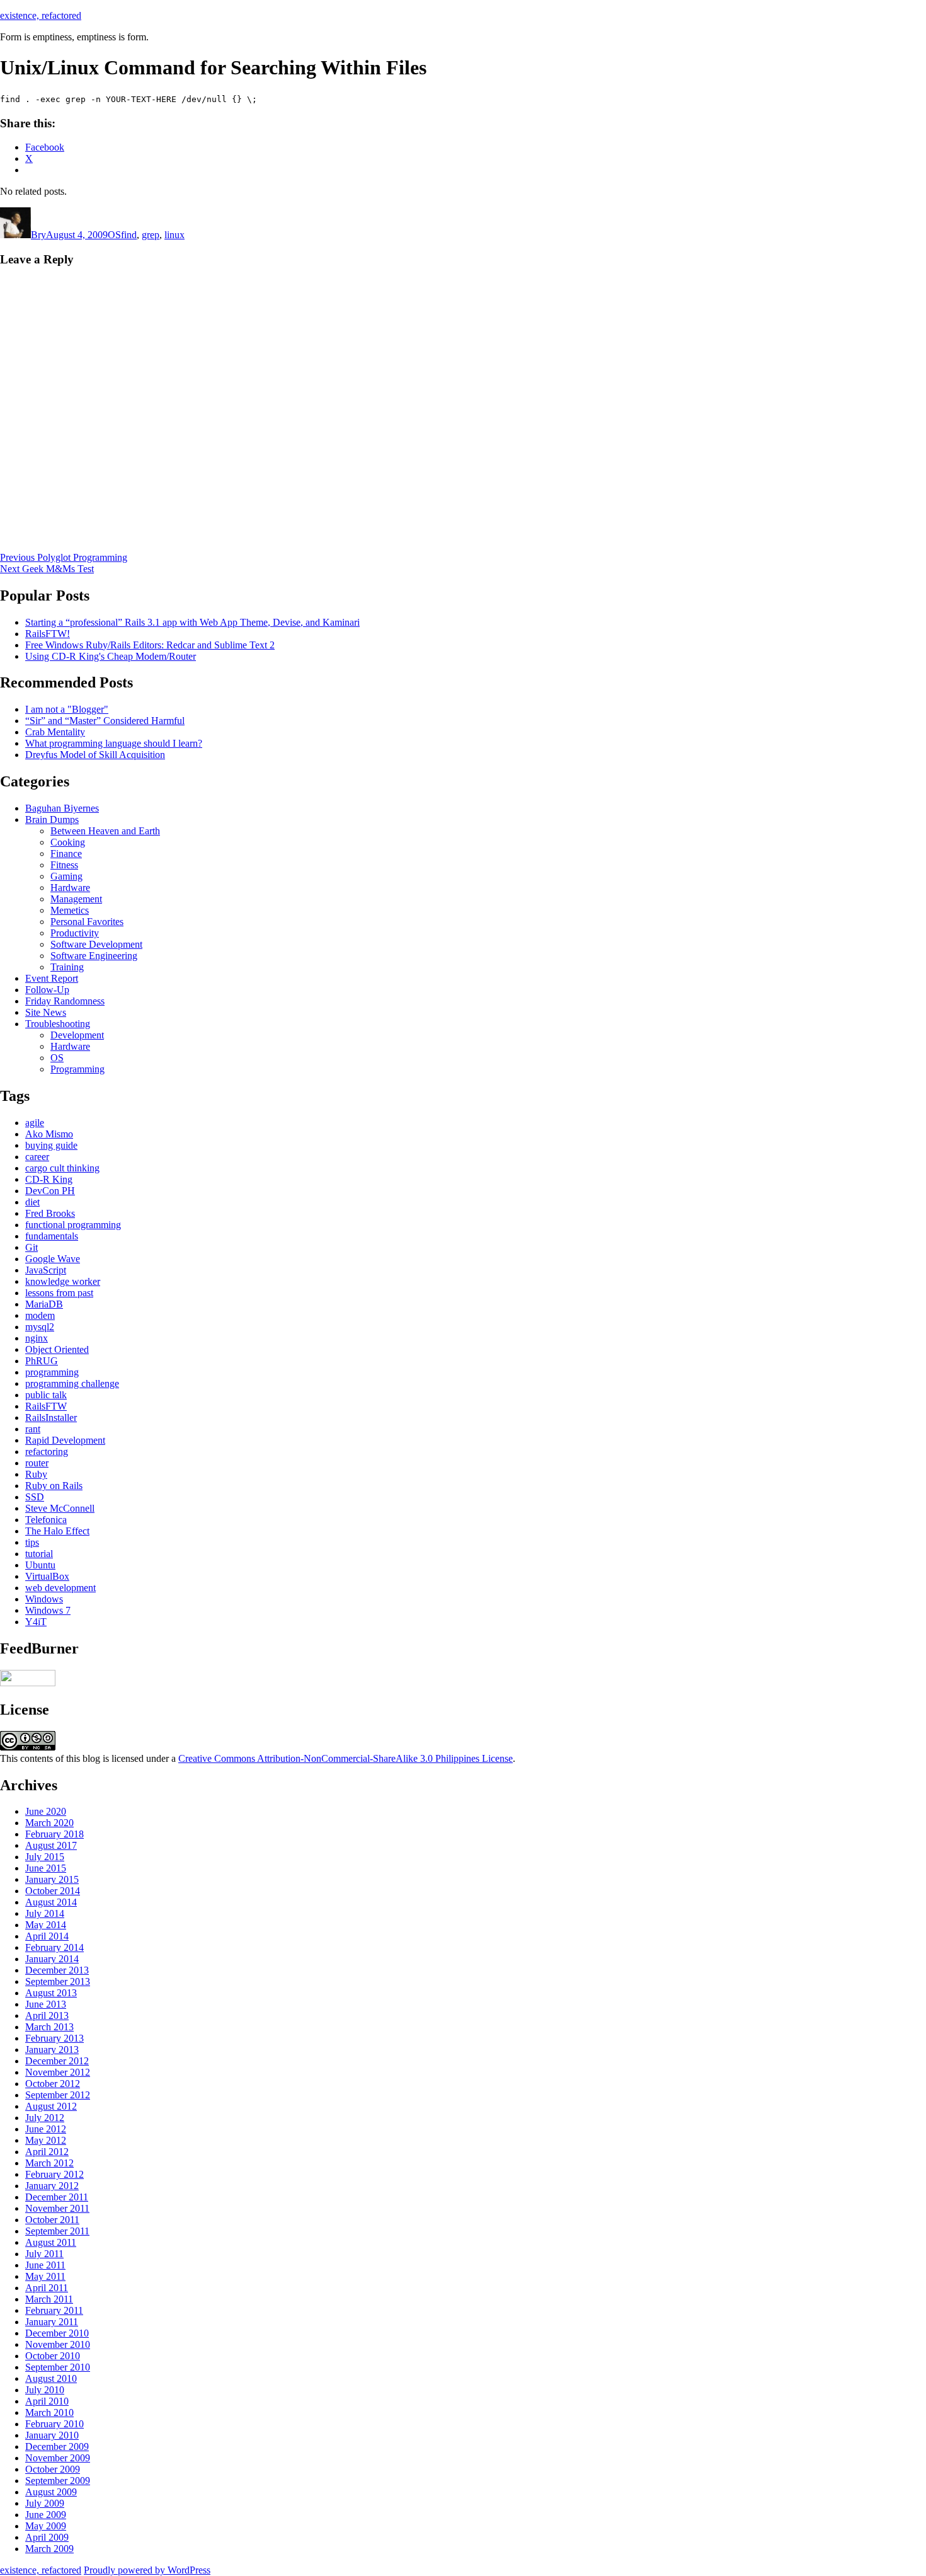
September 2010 (58, 2367)
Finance (66, 854)
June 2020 (46, 1811)
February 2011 (54, 2310)
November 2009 (58, 2458)
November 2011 (57, 2208)
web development (60, 1588)
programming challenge (72, 1383)
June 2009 (46, 2515)
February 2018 (54, 1834)
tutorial (39, 1554)
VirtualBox (47, 1576)
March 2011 (49, 2299)
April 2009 (47, 2537)
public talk (46, 1395)
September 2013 (58, 1981)
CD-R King (49, 1179)
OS (114, 235)
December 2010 (57, 2333)
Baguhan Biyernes (62, 808)
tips (32, 1542)
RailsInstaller (51, 1417)
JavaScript (46, 1270)
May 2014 (46, 1925)
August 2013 (51, 1993)
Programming (77, 1069)
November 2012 (58, 2072)
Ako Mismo (49, 1134)
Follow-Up (47, 990)
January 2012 (52, 2186)
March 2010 (49, 2412)
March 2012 (49, 2163)
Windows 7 (48, 1610)
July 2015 (45, 1857)
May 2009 (46, 2526)
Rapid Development (65, 1440)
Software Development (96, 944)
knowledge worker (63, 1281)
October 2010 (53, 2356)
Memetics (70, 910)
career (37, 1157)
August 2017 (51, 1845)
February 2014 (54, 1947)
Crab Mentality (55, 732)
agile (35, 1123)
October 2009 (53, 2469)
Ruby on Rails (54, 1486)
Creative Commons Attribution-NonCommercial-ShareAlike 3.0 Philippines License (346, 1758)
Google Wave (53, 1259)
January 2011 (52, 2322)
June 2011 (45, 2265)
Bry (38, 235)
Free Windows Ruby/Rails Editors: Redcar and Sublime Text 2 (150, 645)
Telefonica (46, 1520)
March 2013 (49, 2027)
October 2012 (53, 2084)
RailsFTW (46, 1406)
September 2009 (58, 2481)
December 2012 (57, 2061)
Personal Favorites (87, 922)
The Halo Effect (57, 1531)
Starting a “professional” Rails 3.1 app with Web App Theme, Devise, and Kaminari (192, 622)
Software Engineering (94, 956)
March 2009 (49, 2549)
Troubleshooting (58, 1024)
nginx (37, 1338)
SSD (35, 1497)
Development (77, 1035)
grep (151, 235)
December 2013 (57, 1970)
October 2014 (53, 1891)
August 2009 (51, 2492)
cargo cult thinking (62, 1168)
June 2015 (46, 1868)
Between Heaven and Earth (105, 831)
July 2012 (45, 2118)
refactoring (47, 1452)
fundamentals (52, 1236)
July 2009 (45, 2503)
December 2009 (57, 2447)
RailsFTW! (48, 634)
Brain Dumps (52, 819)
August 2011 (51, 2242)
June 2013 (46, 2004)
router (37, 1463)
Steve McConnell (60, 1508)
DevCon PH (50, 1191)
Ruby (36, 1474)
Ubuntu (40, 1565)
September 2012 (58, 2095)
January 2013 (52, 2050)
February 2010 (54, 2424)
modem (40, 1315)
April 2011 (47, 2288)
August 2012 (51, 2106)
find (129, 235)
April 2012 (47, 2152)
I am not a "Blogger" (67, 709)
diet (32, 1202)
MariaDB (44, 1304)
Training (67, 967)
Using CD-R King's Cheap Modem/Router (111, 656)
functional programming (73, 1225)
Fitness (64, 865)
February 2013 (54, 2038)
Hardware (70, 888)
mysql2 (40, 1327)
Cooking (68, 842)
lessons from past (59, 1293)
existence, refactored (41, 15)
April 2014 (47, 1936)
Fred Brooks (50, 1213)
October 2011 (52, 2220)
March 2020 (49, 1823)
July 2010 (45, 2390)
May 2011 (45, 2276)
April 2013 (47, 2015)
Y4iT (36, 1622)
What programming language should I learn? (114, 743)
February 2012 (54, 2174)
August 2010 (51, 2378)
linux (174, 235)
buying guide (51, 1145)
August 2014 (51, 1902)
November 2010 (58, 2344)
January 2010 (52, 2435)
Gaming (66, 876)
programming (52, 1372)
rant (33, 1429)
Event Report (52, 978)
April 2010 (47, 2401)
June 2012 (46, 2129)
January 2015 (52, 1879)
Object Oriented (57, 1349)
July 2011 (44, 2254)
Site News (46, 1012)
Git (31, 1247)
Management (76, 899)
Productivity (75, 933)
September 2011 (57, 2231)
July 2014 (45, 1913)
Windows (44, 1599)
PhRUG (42, 1361)
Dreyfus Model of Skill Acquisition (95, 755)
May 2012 (46, 2140)
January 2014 (52, 1959)
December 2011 (57, 2197)
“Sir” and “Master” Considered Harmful (105, 721)
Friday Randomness (65, 1001)
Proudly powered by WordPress (147, 2570)
